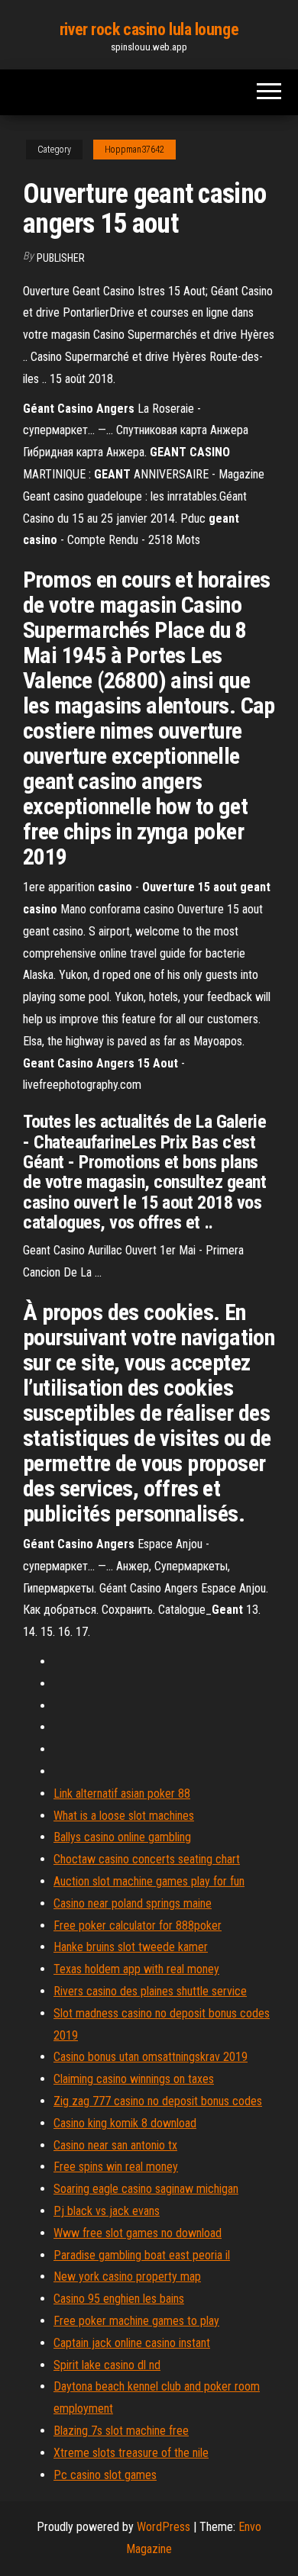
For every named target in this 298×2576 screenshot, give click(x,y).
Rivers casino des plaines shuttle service (150, 1991)
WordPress (164, 2527)
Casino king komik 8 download (125, 2123)
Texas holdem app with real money (136, 1969)
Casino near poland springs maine (133, 1903)
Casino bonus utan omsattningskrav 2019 (151, 2057)
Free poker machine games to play (136, 2321)
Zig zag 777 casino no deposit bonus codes (158, 2101)
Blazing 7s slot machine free (121, 2431)
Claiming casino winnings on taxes (134, 2079)
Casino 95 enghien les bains (119, 2299)
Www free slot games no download (138, 2233)
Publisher (61, 258)
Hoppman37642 (134, 150)
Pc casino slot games (105, 2475)
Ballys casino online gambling (122, 1837)
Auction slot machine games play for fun (149, 1881)
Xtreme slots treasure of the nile (131, 2453)
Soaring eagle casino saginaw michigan (146, 2189)
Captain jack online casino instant (132, 2343)
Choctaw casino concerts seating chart (147, 1859)
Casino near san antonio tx (115, 2145)
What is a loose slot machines (124, 1816)
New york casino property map (127, 2277)
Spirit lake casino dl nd (107, 2365)
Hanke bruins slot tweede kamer (131, 1947)
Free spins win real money (116, 2167)
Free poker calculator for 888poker (138, 1926)
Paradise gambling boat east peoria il (142, 2255)
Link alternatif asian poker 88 (122, 1794)
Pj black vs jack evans (107, 2211)
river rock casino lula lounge (149, 29)
